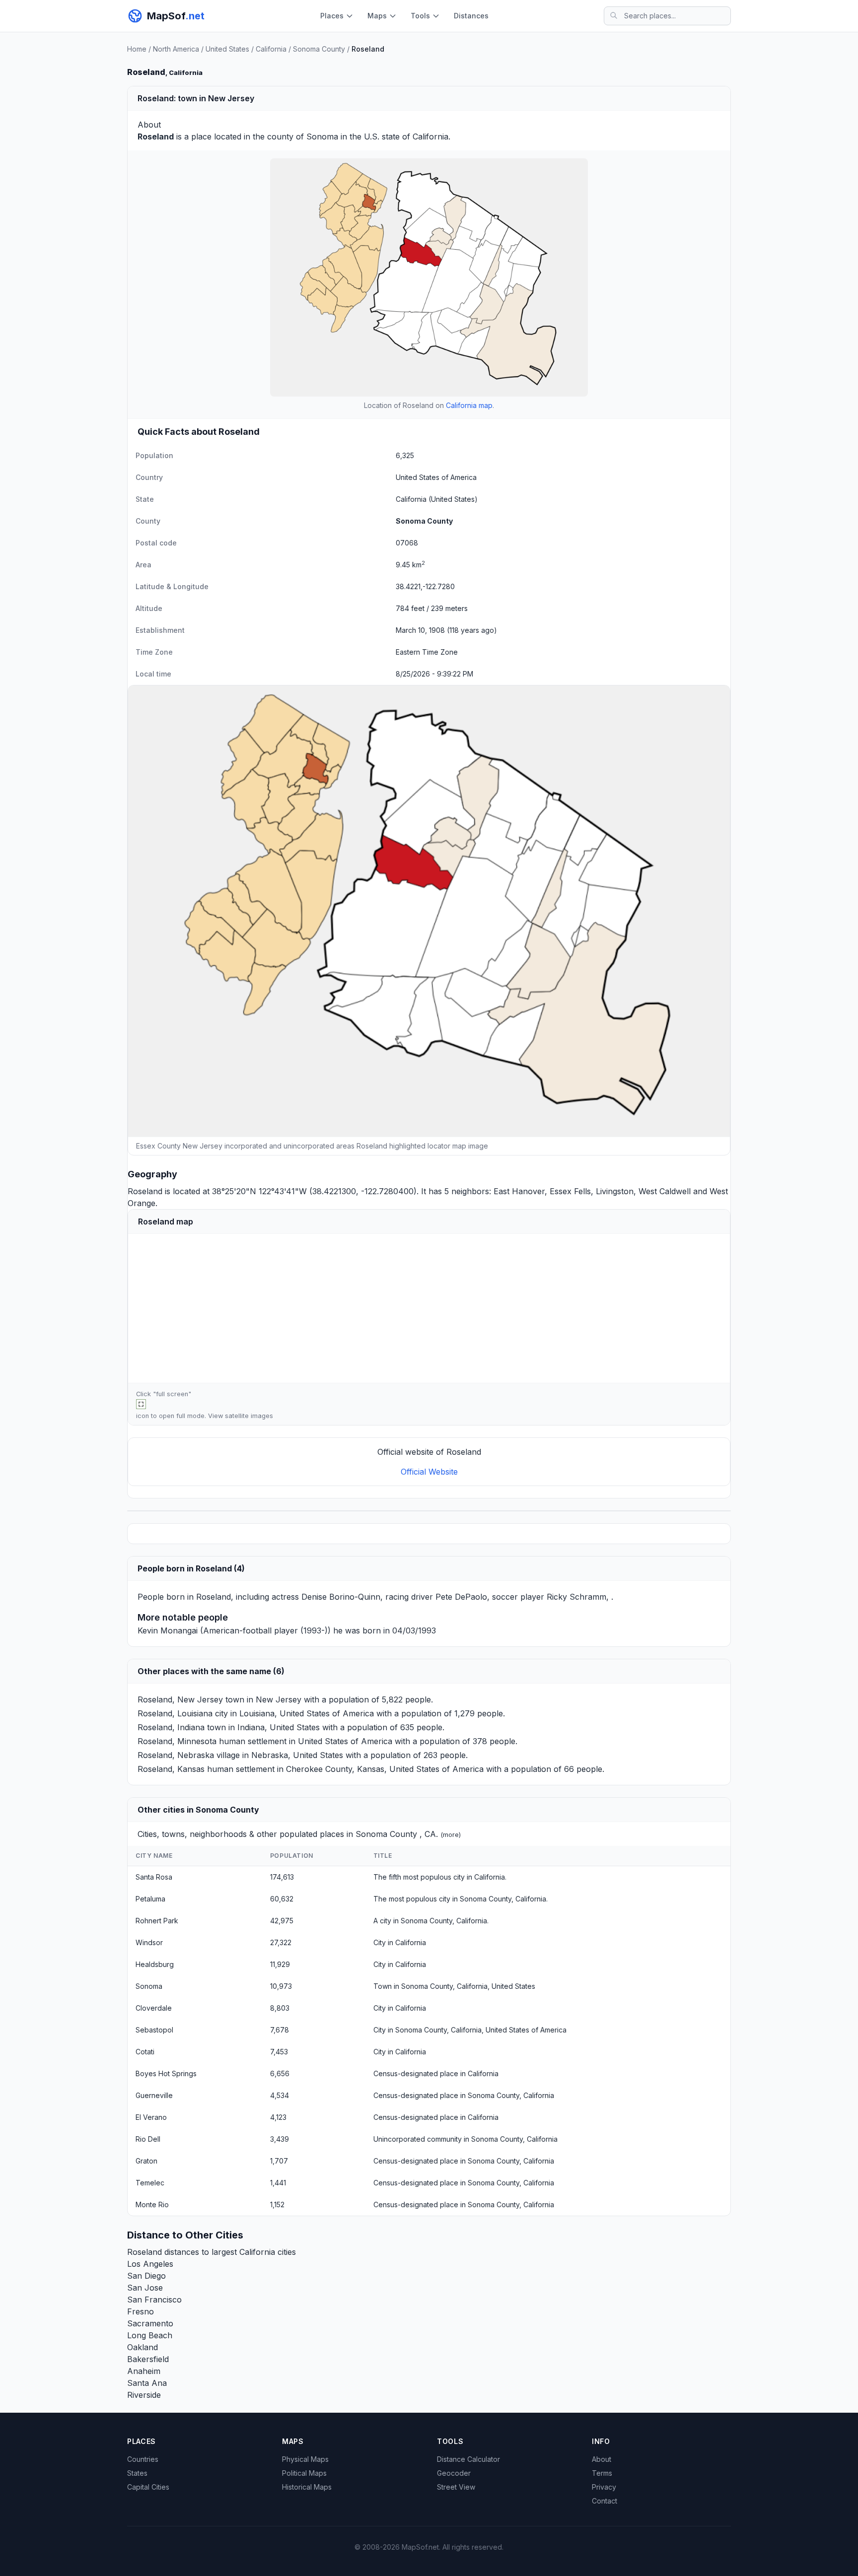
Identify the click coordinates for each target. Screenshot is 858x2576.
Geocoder (454, 2473)
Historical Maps (307, 2487)
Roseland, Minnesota (177, 1741)
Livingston (615, 1191)
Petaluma (150, 1899)
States (137, 2473)
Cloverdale (154, 2008)
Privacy (604, 2487)
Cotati (145, 2052)
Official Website (429, 1472)
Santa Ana (147, 2383)
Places (332, 16)
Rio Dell (148, 2139)
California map (469, 405)
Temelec (150, 2183)
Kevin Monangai (168, 1630)
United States (227, 49)
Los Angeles (150, 2264)
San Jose (145, 2288)
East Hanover (519, 1191)
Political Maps (304, 2473)
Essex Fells (570, 1191)
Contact (605, 2501)
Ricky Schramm (576, 1597)
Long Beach (150, 2335)
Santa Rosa (154, 1877)
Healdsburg (155, 1964)
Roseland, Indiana (171, 1727)
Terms (602, 2473)
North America (176, 49)
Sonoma (322, 136)
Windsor (149, 1942)
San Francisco (154, 2300)
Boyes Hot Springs (166, 2073)
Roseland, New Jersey (180, 1699)
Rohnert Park (157, 1921)
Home (137, 49)
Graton (146, 2161)
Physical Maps (305, 2459)
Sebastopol (154, 2030)
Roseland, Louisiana (175, 1713)
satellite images (249, 1416)
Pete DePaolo (461, 1597)
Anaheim (144, 2371)
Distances (471, 16)
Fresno (141, 2311)
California (271, 49)
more (451, 1835)
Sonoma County (319, 49)
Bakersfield (148, 2359)
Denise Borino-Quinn (341, 1597)
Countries (143, 2459)
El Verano (151, 2117)
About (602, 2459)
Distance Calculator (468, 2459)
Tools (420, 16)
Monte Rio (152, 2204)
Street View (456, 2487)
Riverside (144, 2395)
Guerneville (154, 2095)
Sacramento (150, 2323)
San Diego (146, 2276)
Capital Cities (148, 2487)
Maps (377, 16)
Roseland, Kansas (171, 1769)
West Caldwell (665, 1191)
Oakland (143, 2347)
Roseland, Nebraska (176, 1755)
